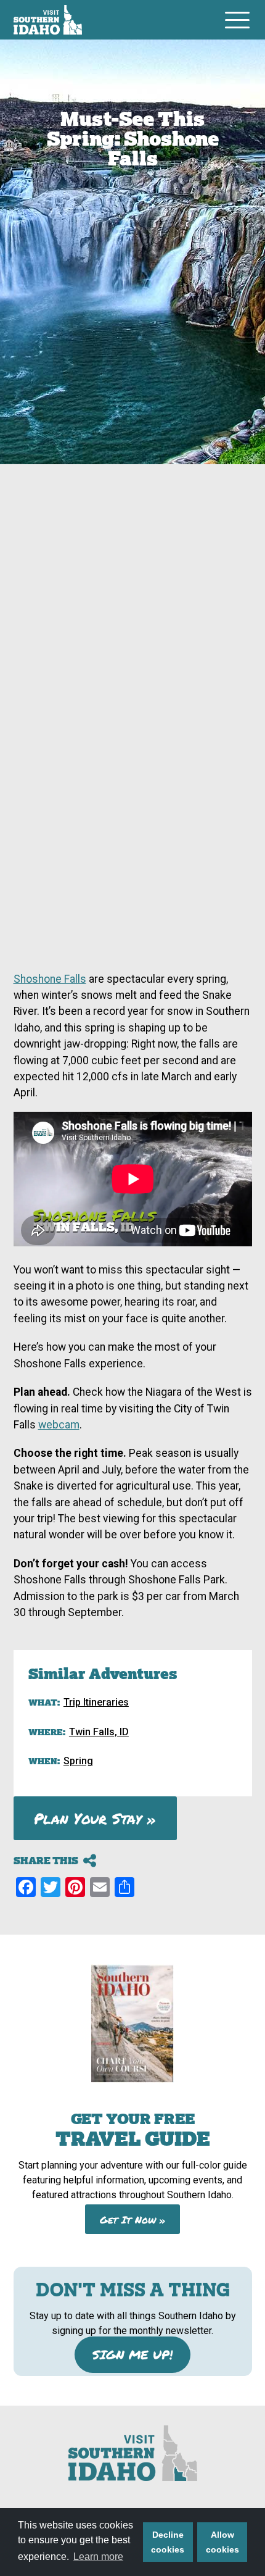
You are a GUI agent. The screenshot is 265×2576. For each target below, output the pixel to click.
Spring (78, 1761)
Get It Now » (133, 2219)
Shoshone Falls (50, 979)
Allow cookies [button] (222, 2542)
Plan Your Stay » (95, 1818)
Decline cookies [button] (168, 2542)
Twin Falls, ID (99, 1732)
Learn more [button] (98, 2557)
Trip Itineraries (96, 1702)
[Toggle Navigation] (237, 20)
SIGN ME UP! (132, 2354)
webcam (59, 1425)
